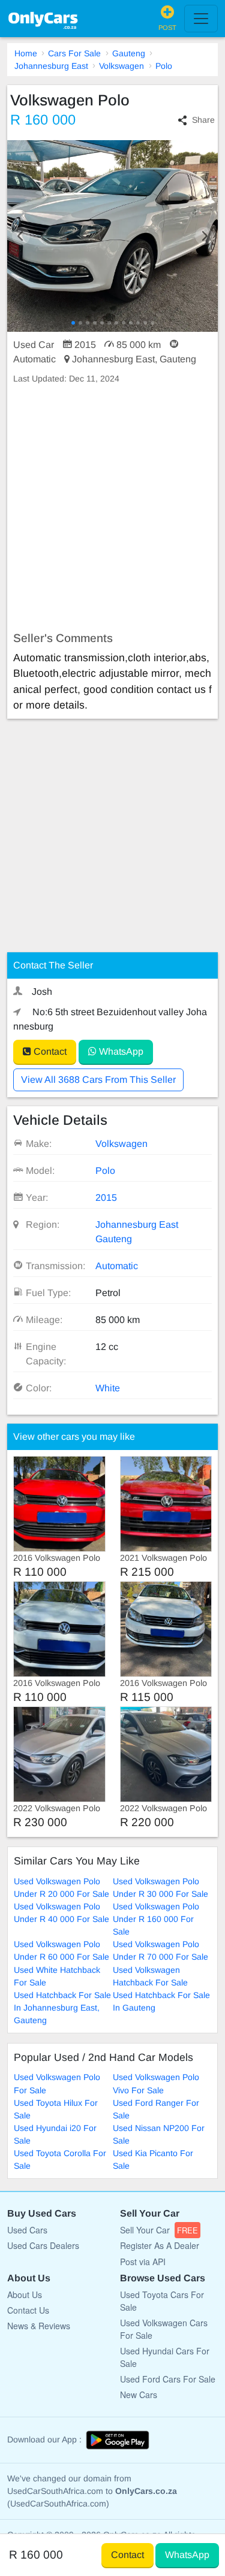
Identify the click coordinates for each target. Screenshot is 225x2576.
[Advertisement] (112, 508)
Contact (49, 1051)
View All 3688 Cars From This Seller (98, 1080)
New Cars (139, 2395)
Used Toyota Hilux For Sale (56, 2109)
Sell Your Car (159, 2230)
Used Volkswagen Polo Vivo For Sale (156, 2083)
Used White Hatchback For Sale (57, 1976)
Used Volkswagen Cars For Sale (164, 2329)
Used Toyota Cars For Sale (162, 2301)
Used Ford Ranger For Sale (156, 2109)
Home (26, 53)
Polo (164, 66)
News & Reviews (39, 2326)
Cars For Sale (74, 53)
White (108, 1388)
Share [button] (203, 120)
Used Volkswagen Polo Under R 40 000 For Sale (61, 1913)
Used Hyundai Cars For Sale (165, 2357)
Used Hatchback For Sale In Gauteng (161, 2001)
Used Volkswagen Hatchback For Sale (150, 1976)
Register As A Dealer (160, 2245)
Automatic (117, 1266)
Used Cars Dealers (43, 2245)
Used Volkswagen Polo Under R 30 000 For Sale (160, 1888)
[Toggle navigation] (201, 19)
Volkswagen (121, 66)
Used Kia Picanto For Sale (153, 2159)
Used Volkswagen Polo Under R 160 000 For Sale (156, 1919)
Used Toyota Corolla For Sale (60, 2159)
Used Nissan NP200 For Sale (159, 2134)
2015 (106, 1198)
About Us (25, 2295)
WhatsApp (120, 1051)
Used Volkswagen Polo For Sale (57, 2083)
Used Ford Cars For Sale (168, 2379)
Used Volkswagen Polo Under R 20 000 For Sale (61, 1888)
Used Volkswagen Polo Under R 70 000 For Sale (160, 1950)
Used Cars (27, 2230)
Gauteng (129, 53)
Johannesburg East (51, 66)
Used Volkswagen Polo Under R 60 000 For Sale (61, 1950)
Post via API (143, 2262)
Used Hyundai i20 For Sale (55, 2134)
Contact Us (28, 2310)
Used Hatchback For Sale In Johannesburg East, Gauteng (62, 2008)
